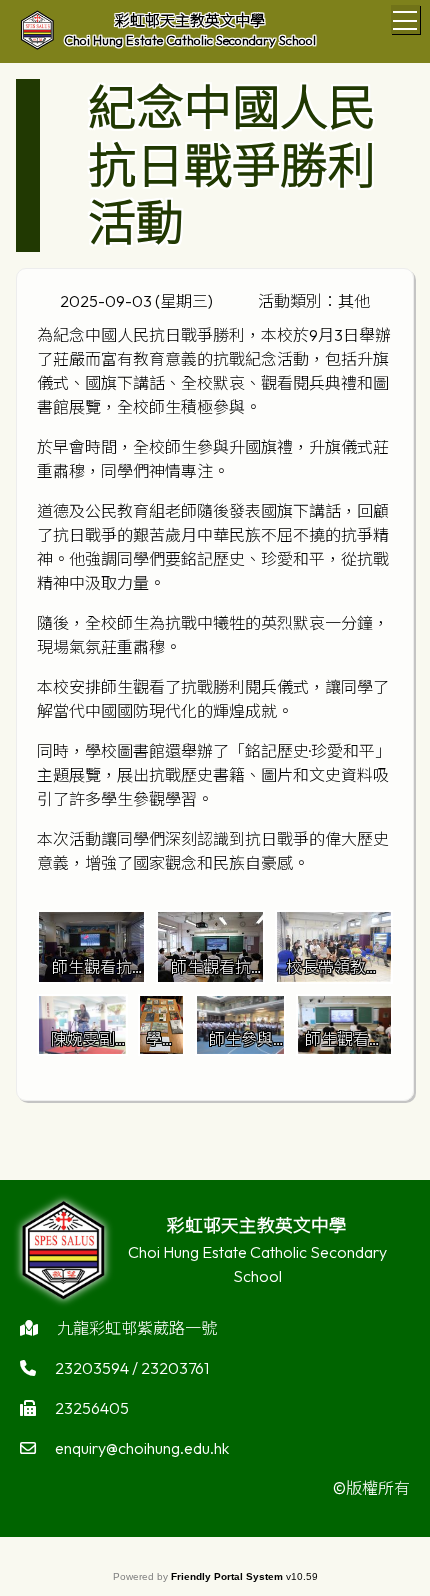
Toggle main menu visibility (405, 19)
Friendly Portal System (228, 1576)
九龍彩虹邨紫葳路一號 (137, 1328)
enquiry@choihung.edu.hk (142, 1448)
